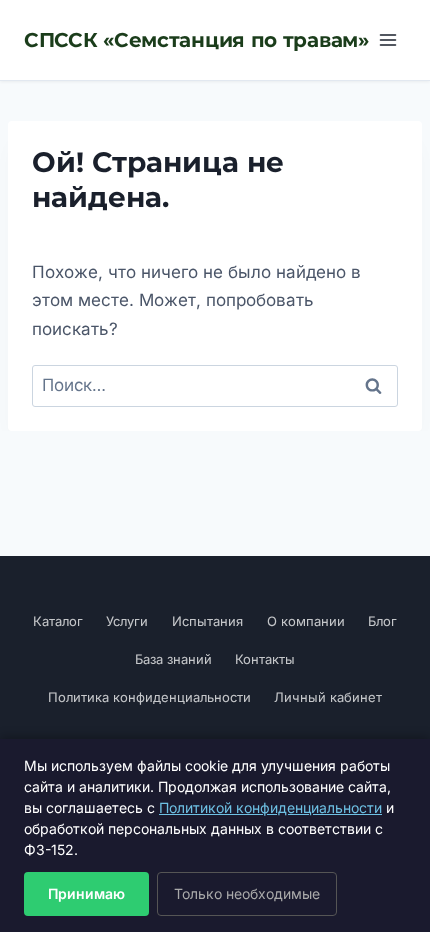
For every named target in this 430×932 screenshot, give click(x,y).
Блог (382, 621)
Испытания (207, 621)
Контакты (265, 659)
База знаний (173, 659)
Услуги (127, 621)
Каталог (58, 621)
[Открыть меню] (387, 39)
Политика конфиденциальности (149, 697)
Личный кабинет (328, 697)
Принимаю (86, 893)
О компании (306, 621)
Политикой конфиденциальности (270, 807)
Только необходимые (247, 893)
